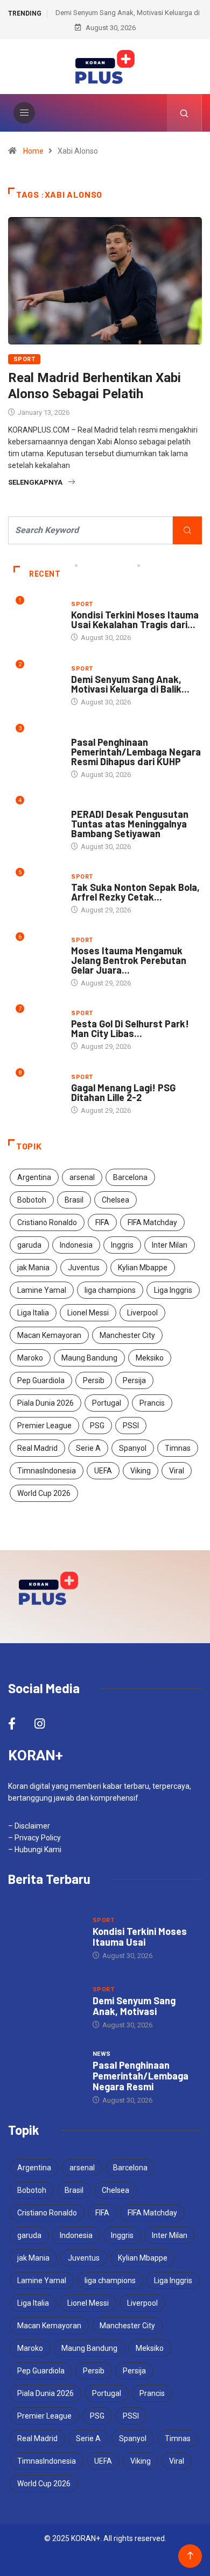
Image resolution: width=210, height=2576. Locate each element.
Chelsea (115, 1200)
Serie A (88, 1448)
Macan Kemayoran (49, 1335)
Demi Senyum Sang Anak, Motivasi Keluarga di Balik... (130, 684)
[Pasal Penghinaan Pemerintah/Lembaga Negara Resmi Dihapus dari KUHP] (45, 2077)
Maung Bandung (89, 1358)
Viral (177, 1471)
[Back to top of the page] (190, 2556)
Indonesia (76, 1245)
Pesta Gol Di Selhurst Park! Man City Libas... (130, 1028)
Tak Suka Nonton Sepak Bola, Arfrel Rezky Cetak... (135, 892)
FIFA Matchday (152, 1222)
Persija (134, 1380)
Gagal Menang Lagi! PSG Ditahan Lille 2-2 (123, 1092)
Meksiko (150, 1358)
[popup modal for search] (184, 113)
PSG (97, 1426)
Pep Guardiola (41, 1380)
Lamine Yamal (42, 1290)
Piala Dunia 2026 (45, 1403)
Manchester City (127, 1335)
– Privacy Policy (34, 1838)
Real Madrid (37, 1448)
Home (33, 151)
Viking (141, 1471)
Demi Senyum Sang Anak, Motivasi (134, 2006)
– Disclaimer (29, 1826)
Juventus (84, 1268)
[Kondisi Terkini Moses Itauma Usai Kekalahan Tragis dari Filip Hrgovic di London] (45, 1937)
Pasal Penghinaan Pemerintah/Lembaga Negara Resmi (141, 2076)
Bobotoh (32, 1200)
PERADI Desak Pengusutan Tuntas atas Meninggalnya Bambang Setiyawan (130, 824)
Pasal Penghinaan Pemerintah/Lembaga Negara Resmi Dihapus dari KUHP (136, 752)
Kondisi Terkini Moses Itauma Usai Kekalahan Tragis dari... (135, 620)
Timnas (178, 1448)
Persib (94, 1380)
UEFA (103, 1471)
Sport (24, 359)
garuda (29, 1245)
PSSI (131, 1426)
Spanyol (133, 1448)
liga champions (110, 1290)
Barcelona (130, 1177)
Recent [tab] (45, 574)
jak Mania (33, 1268)
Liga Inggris (173, 1290)
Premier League (44, 1426)
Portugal (107, 1403)
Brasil (74, 1200)
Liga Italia (33, 1313)
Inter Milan (170, 1245)
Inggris (122, 1245)
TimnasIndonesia (47, 1471)
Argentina (34, 1177)
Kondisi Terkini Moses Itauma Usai (140, 1937)
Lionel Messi (88, 1313)
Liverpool (142, 1313)
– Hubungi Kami (35, 1850)
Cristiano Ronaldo (47, 1222)
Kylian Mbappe (143, 1268)
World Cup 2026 (44, 1493)
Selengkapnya (35, 482)
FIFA (102, 1222)
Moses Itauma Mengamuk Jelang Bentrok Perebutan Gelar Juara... (129, 960)
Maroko (30, 1358)
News (80, 732)
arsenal (82, 1177)
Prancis (152, 1403)
